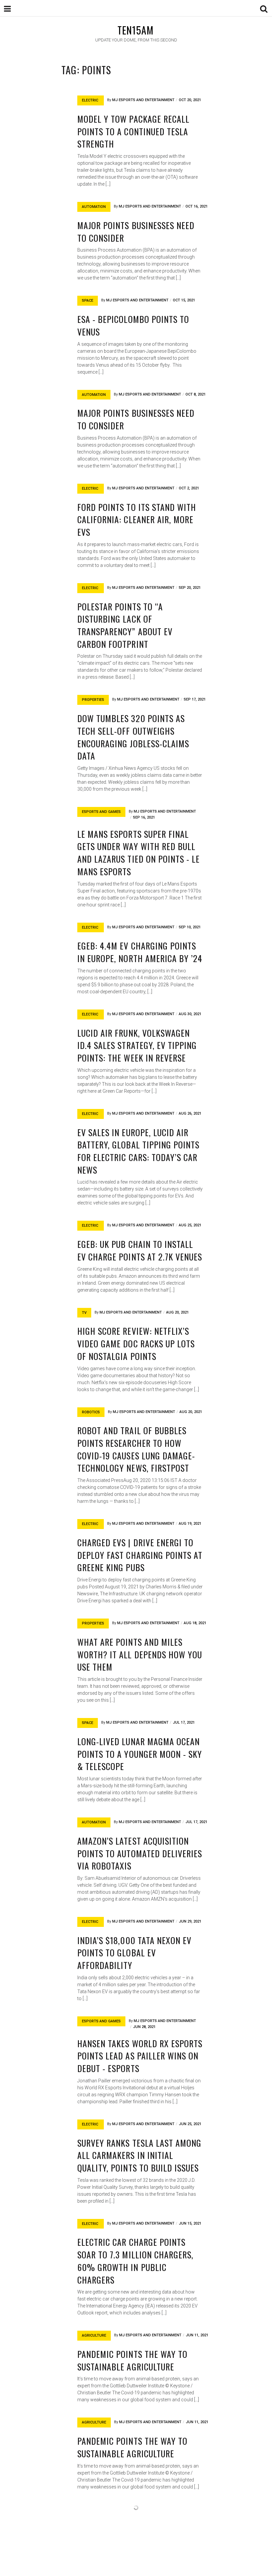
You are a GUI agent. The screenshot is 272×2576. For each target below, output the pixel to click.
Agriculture (94, 2335)
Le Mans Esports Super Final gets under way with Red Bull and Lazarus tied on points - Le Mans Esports (138, 853)
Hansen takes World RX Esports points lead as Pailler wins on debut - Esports (140, 2056)
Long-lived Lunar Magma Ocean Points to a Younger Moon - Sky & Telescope (140, 1754)
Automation (94, 207)
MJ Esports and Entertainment (143, 100)
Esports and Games (101, 812)
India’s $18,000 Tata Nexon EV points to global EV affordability (134, 1953)
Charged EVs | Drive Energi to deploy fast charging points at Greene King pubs (140, 1555)
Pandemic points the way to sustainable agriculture (132, 2360)
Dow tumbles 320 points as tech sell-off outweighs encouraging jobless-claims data (133, 737)
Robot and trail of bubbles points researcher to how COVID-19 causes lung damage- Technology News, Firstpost (136, 1449)
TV (84, 1313)
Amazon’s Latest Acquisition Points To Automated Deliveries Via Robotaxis (140, 1853)
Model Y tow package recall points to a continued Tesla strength (133, 131)
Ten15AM (136, 30)
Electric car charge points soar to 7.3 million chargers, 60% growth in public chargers (135, 2261)
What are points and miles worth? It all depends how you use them (140, 1654)
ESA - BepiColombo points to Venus (133, 325)
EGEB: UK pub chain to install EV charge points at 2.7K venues (140, 1250)
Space (88, 301)
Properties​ (93, 700)
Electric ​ (91, 100)
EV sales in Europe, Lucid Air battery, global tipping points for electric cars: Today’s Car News (138, 1151)
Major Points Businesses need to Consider (136, 232)
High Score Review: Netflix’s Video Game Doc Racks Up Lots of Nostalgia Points (136, 1343)
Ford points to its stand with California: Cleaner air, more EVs (137, 520)
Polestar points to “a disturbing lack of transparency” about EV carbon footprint (125, 625)
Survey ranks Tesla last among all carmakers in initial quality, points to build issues (139, 2155)
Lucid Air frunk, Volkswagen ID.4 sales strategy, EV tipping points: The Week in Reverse (137, 1045)
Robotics (91, 1412)
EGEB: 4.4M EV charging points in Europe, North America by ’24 (140, 952)
